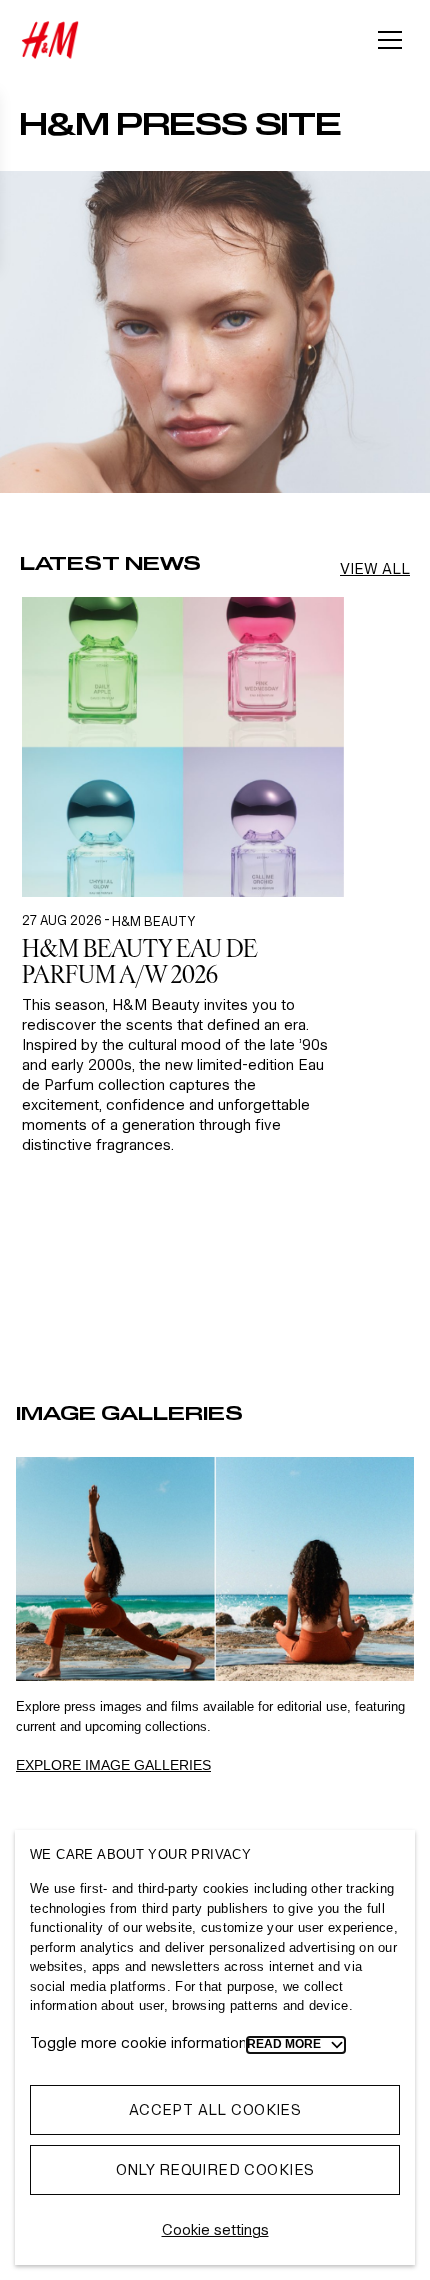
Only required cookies (215, 2169)
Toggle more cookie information (138, 2042)
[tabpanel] (183, 969)
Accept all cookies (215, 2109)
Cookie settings (215, 2229)
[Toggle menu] (390, 40)
